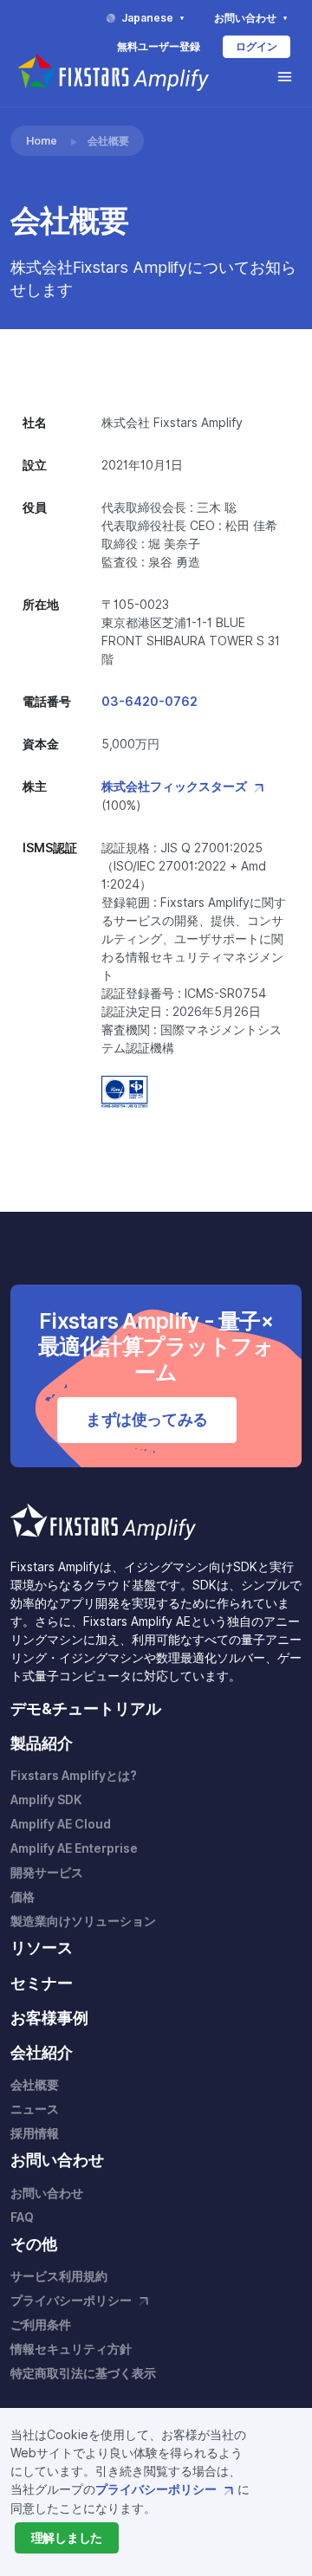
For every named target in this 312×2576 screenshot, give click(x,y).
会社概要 (35, 2085)
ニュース (35, 2109)
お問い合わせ (247, 18)
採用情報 (35, 2133)
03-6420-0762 (149, 702)
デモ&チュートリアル (86, 1709)
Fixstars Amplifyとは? (74, 1776)
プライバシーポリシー (157, 2489)
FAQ (22, 2217)
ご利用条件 (41, 2325)
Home (42, 141)
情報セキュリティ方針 (71, 2349)
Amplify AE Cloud (61, 1824)
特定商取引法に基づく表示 (83, 2373)
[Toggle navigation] (285, 77)
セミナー (42, 1983)
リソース (42, 1948)
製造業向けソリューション (83, 1921)
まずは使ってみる (147, 1419)
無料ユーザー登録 (159, 46)
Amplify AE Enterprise (74, 1848)
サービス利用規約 (59, 2276)
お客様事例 (49, 2018)
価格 (23, 1897)
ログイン (257, 46)
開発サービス (47, 1873)
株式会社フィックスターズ (175, 786)
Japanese (149, 18)
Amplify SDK (46, 1800)
